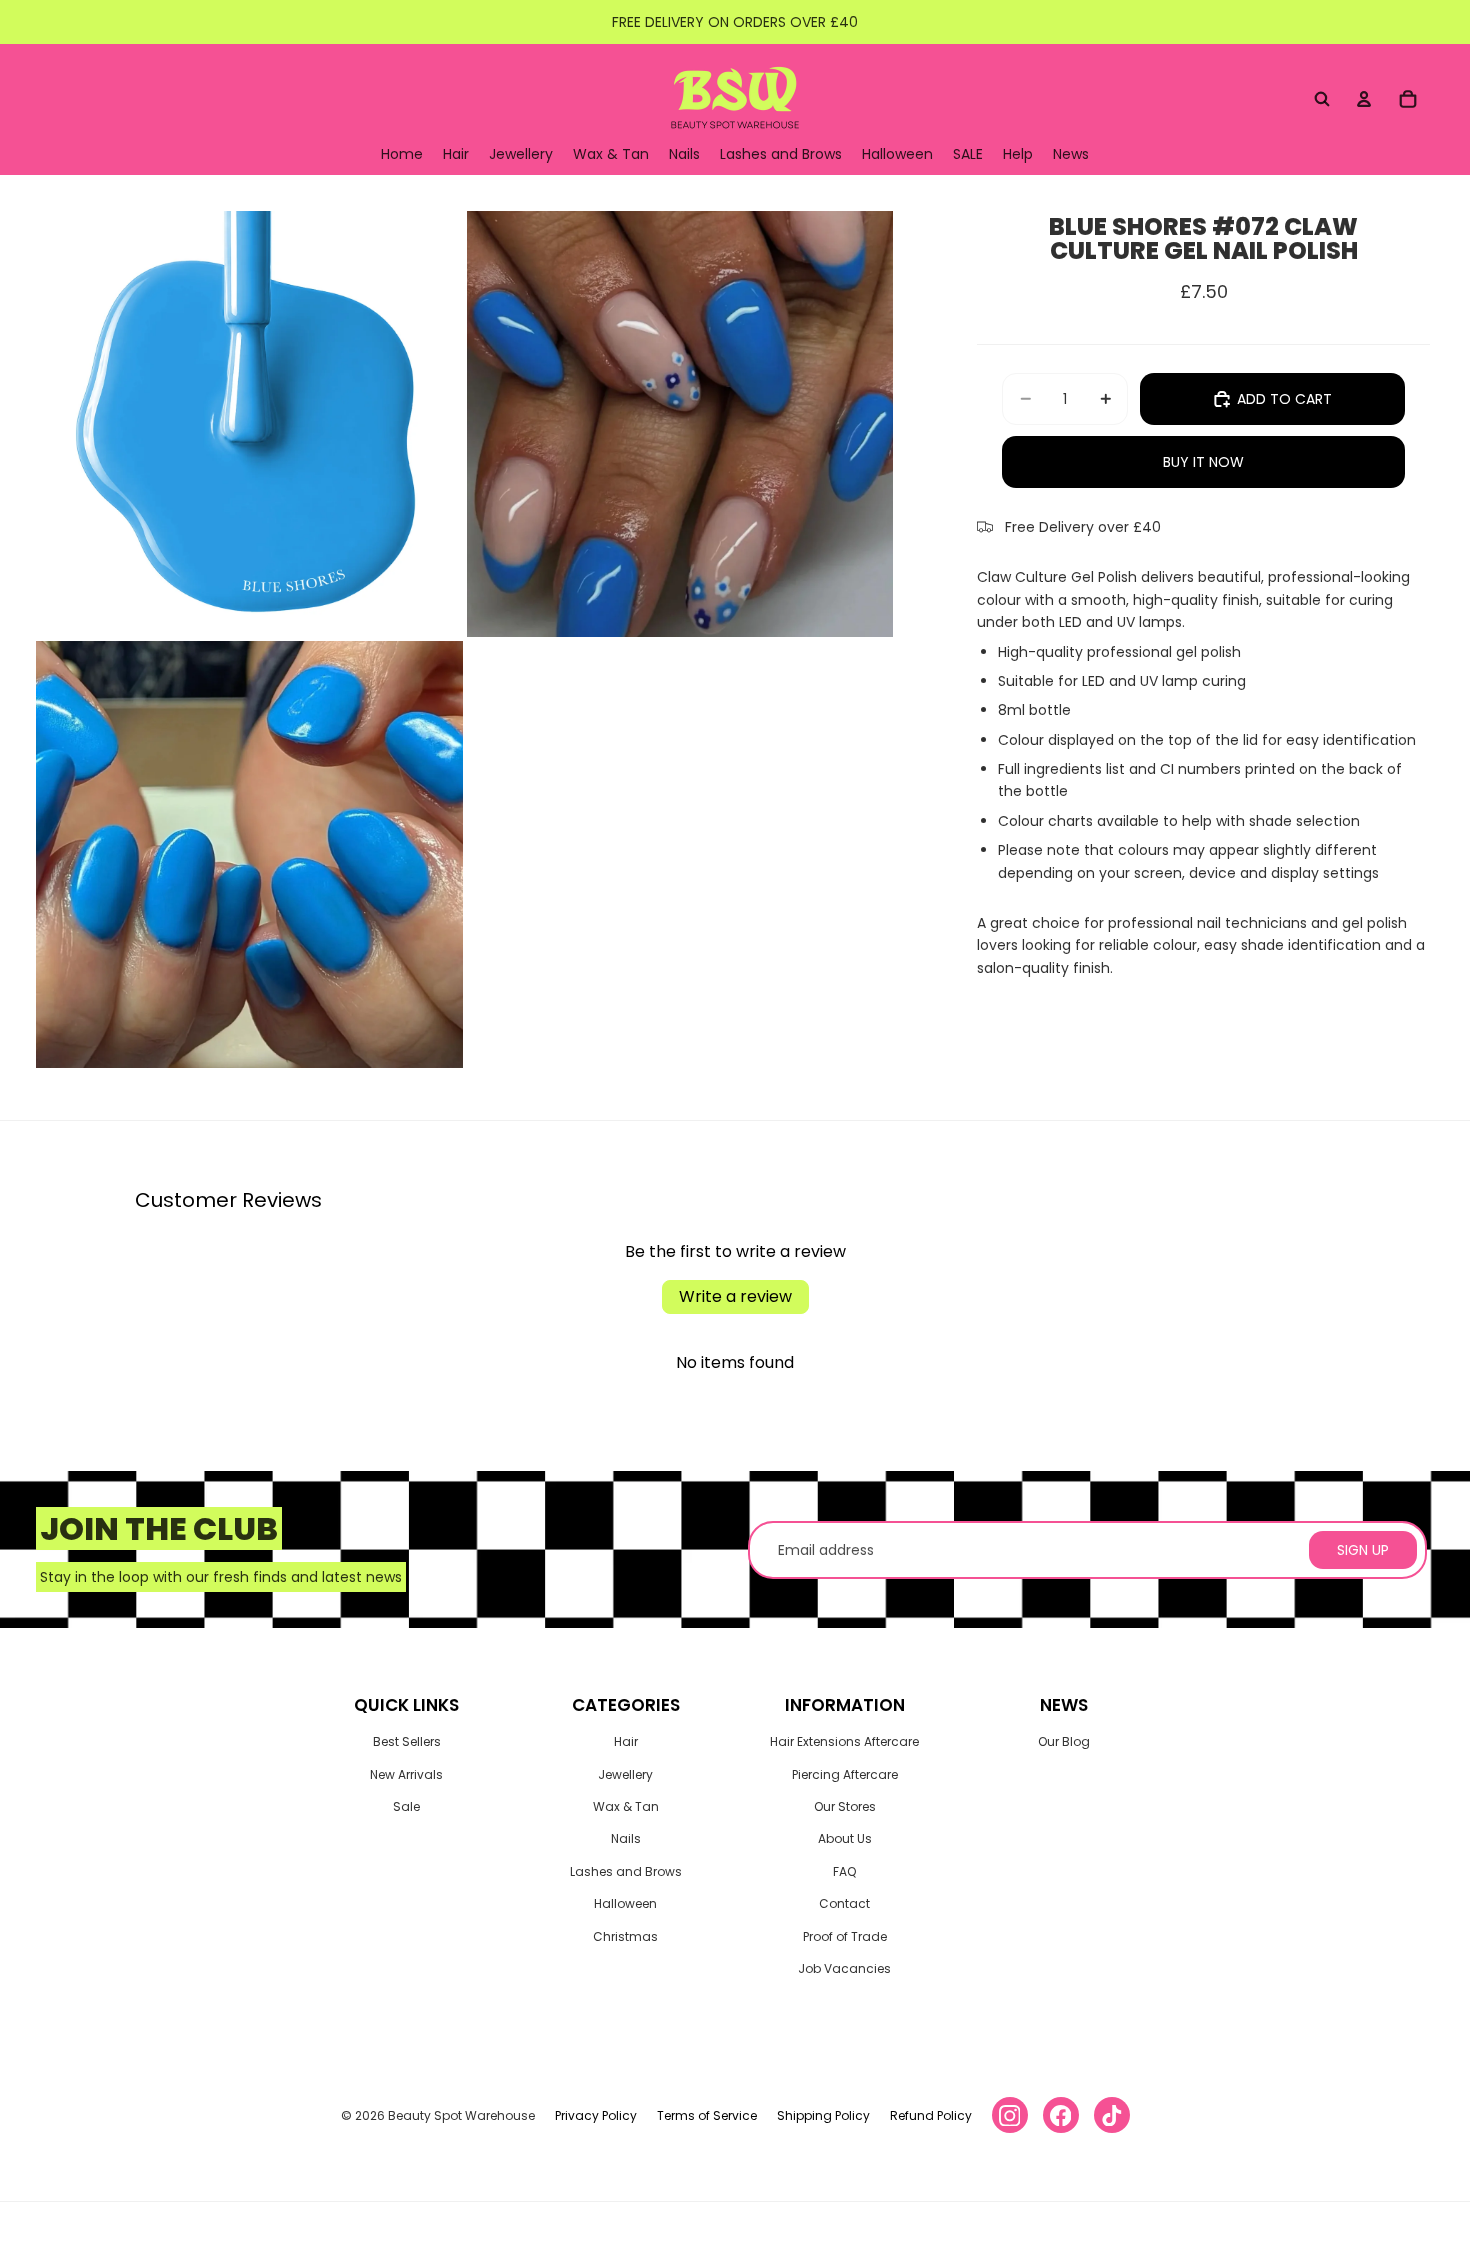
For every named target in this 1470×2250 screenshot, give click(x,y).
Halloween (625, 1903)
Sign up (1363, 1550)
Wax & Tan (626, 1806)
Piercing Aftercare (845, 1774)
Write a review (735, 1296)
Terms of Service (707, 2115)
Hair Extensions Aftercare (844, 1741)
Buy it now (1203, 462)
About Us (845, 1838)
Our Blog (1064, 1741)
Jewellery (625, 1774)
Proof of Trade (845, 1936)
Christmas (625, 1936)
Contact (844, 1903)
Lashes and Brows (626, 1871)
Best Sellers (407, 1741)
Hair (626, 1741)
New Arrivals (406, 1774)
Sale (406, 1806)
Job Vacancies (844, 1968)
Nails (626, 1838)
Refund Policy (931, 2115)
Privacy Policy (596, 2115)
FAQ (844, 1871)
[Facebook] (1061, 2115)
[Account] (1364, 99)
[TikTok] (1112, 2115)
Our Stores (845, 1806)
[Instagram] (1010, 2115)
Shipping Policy (823, 2115)
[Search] (1322, 99)
